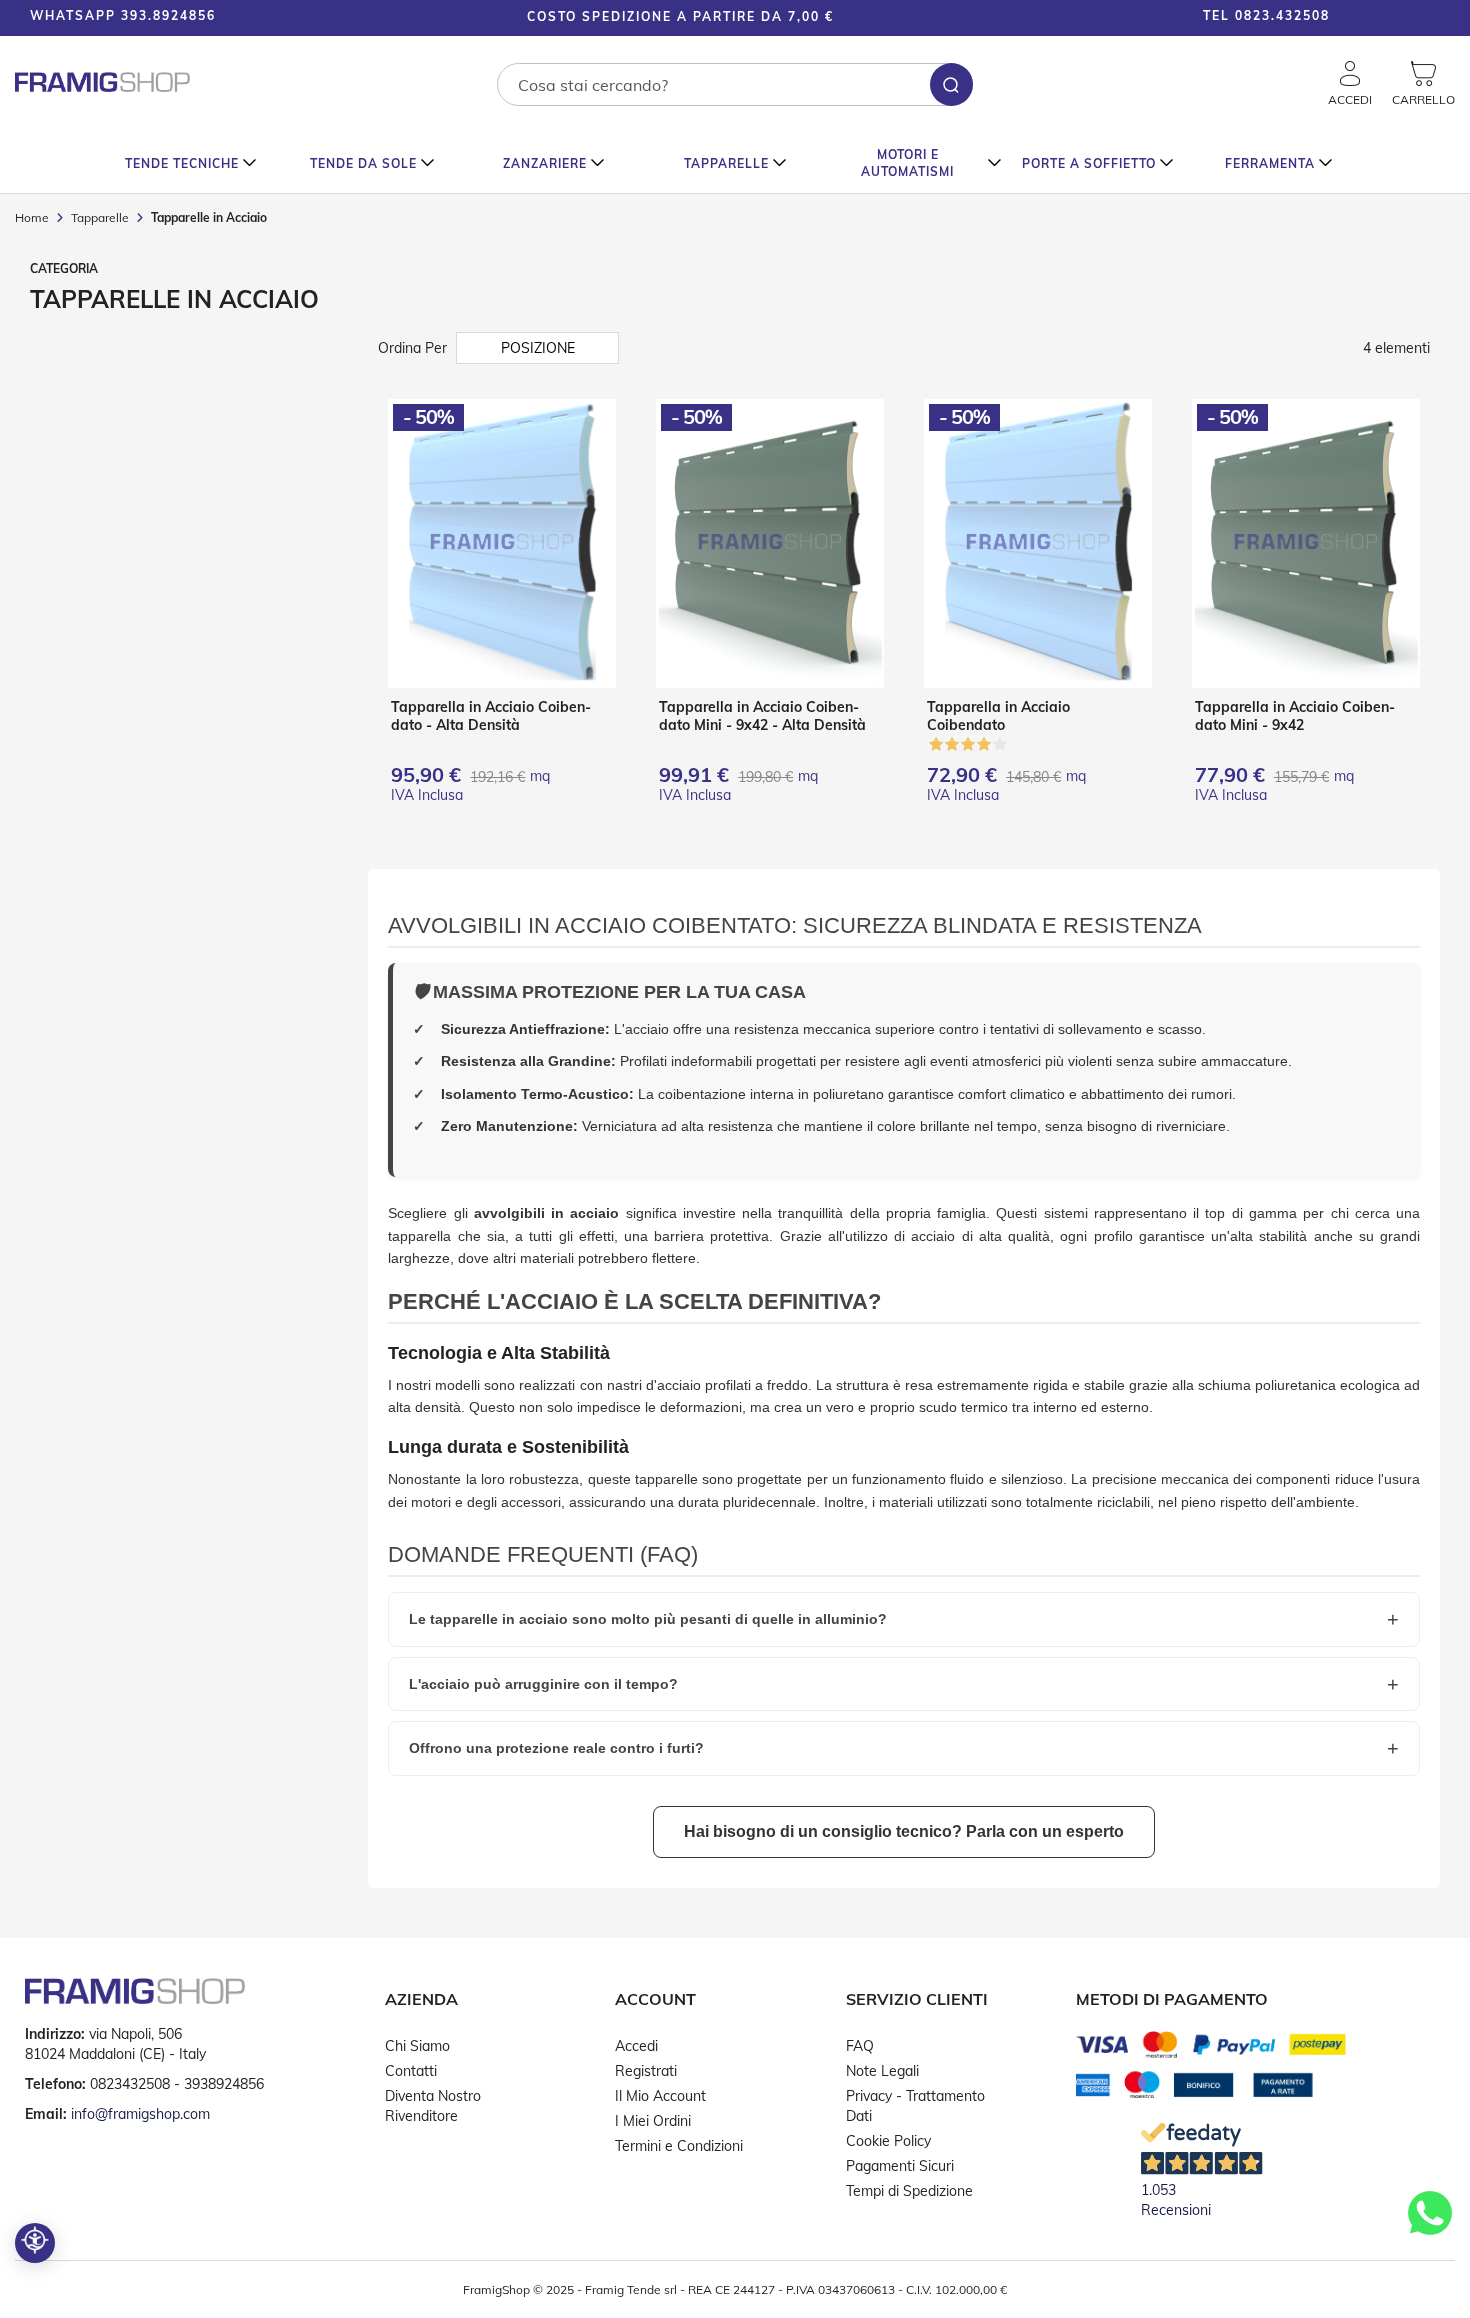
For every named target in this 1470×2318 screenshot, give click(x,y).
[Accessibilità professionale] (35, 2243)
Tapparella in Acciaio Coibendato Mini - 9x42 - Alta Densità (762, 716)
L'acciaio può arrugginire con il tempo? (543, 1684)
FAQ (860, 2046)
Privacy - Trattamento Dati (915, 2106)
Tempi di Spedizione (909, 2191)
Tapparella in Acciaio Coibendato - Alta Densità (491, 716)
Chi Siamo (417, 2046)
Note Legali (882, 2071)
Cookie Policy (888, 2141)
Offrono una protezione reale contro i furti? (556, 1748)
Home (33, 217)
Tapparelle (101, 217)
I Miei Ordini (653, 2121)
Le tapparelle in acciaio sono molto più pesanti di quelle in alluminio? (648, 1619)
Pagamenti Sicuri (900, 2166)
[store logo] (102, 82)
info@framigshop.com (140, 2114)
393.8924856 (168, 15)
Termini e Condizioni (679, 2146)
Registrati (646, 2071)
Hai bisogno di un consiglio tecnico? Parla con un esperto (904, 1831)
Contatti (411, 2071)
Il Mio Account (660, 2096)
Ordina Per (412, 348)
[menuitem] (191, 163)
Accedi (636, 2046)
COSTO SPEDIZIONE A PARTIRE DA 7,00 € (680, 16)
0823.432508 (1282, 15)
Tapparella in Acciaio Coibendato (998, 716)
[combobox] (734, 84)
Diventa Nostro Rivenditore (433, 2106)
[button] (1410, 18)
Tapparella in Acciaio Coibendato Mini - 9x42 (1295, 716)
